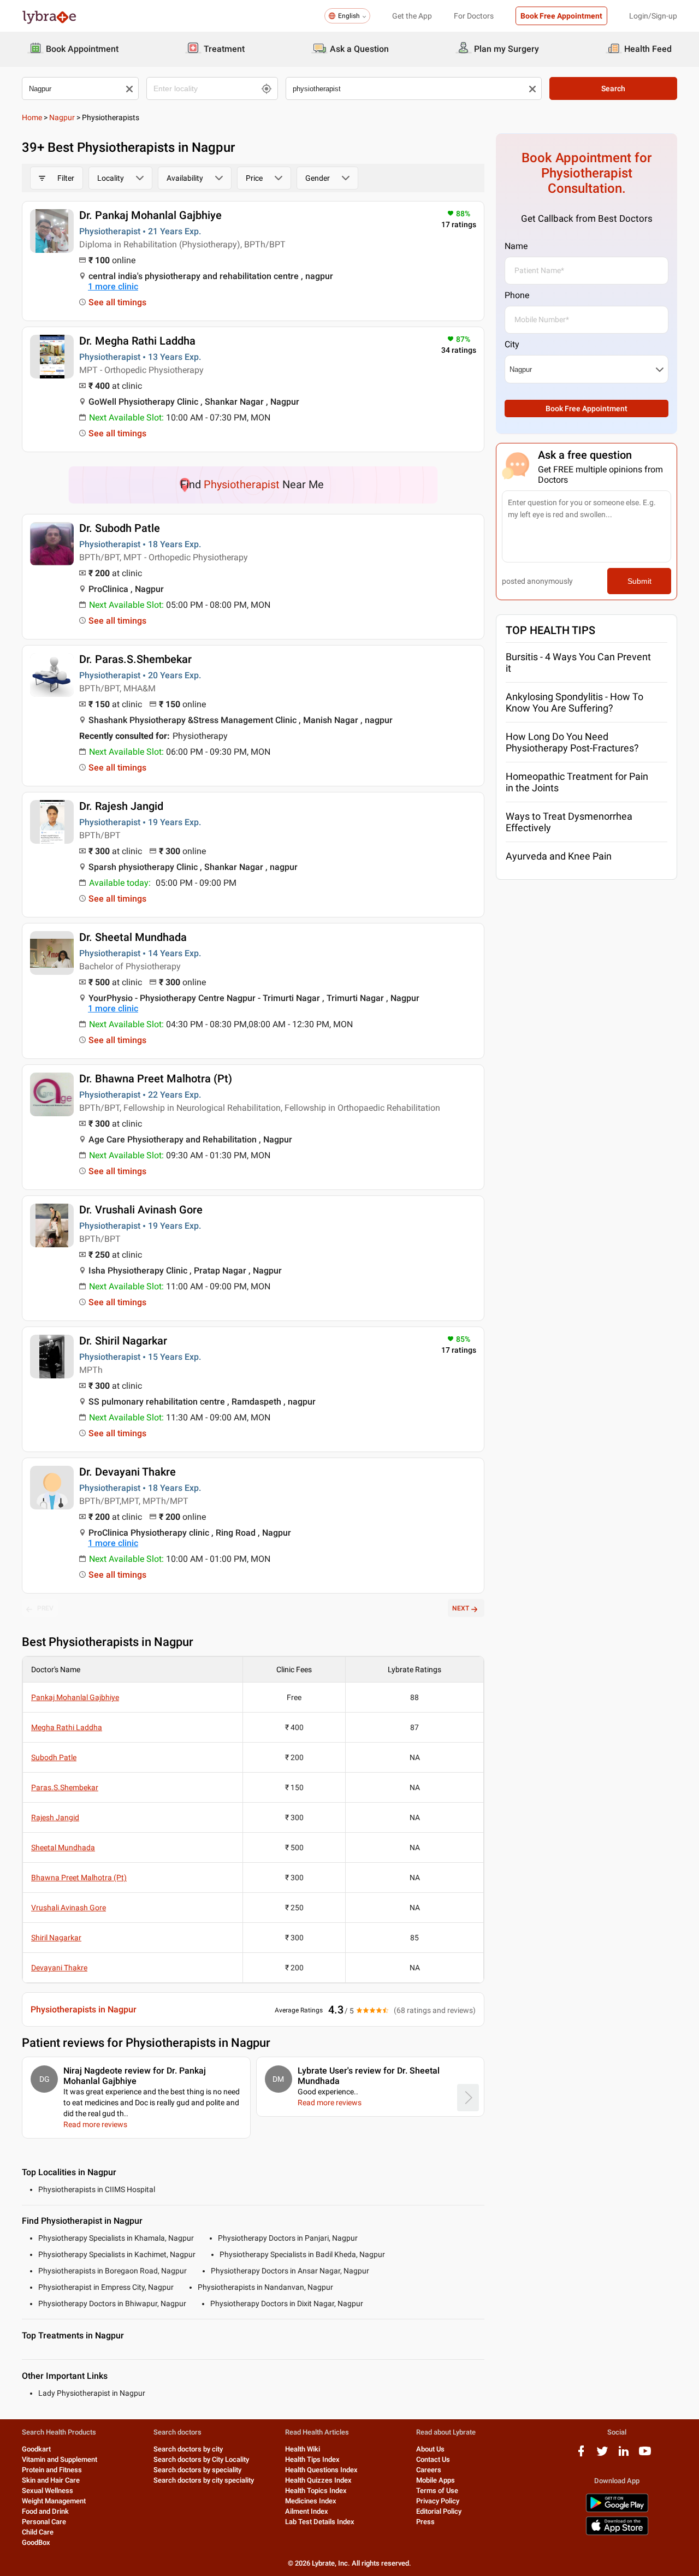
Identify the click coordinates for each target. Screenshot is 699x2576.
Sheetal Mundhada (63, 1847)
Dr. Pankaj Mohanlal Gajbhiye (150, 215)
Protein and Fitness (52, 2470)
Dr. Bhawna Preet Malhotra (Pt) (156, 1079)
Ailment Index (307, 2511)
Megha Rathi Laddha (67, 1727)
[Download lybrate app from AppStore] (617, 2533)
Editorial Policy (439, 2511)
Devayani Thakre (59, 1968)
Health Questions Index (321, 2470)
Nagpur (62, 117)
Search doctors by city (188, 2449)
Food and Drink (45, 2511)
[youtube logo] (645, 2455)
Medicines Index (311, 2501)
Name (516, 246)
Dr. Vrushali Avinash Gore (141, 1210)
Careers (429, 2470)
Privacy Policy (438, 2501)
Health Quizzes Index (318, 2480)
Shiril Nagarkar (56, 1938)
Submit (639, 581)
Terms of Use (437, 2491)
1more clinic (113, 286)
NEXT (461, 1608)
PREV (45, 1608)
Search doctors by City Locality (201, 2459)
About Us (430, 2449)
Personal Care (44, 2522)
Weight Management (54, 2501)
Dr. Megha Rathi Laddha (137, 341)
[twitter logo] (602, 2455)
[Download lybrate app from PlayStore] (617, 2510)
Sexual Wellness (48, 2491)
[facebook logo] (581, 2455)
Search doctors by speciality (197, 2470)
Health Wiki (303, 2449)
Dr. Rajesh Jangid (121, 806)
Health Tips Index (312, 2459)
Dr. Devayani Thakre (128, 1472)
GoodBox (36, 2542)
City (512, 344)
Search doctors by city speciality (204, 2480)
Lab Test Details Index (320, 2522)
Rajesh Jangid (55, 1817)
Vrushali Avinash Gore (69, 1908)
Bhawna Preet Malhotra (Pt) (79, 1878)
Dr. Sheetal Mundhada (133, 937)
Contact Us (433, 2459)
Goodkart (36, 2449)
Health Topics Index (316, 2491)
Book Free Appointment (561, 16)
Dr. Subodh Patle (120, 528)
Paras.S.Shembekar (65, 1787)
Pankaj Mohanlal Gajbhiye (75, 1697)
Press (425, 2522)
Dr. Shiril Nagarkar (123, 1341)
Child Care (38, 2532)
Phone (517, 295)
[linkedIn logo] (624, 2455)
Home (32, 117)
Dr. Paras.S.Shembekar (135, 659)
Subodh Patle (54, 1757)
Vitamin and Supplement (60, 2459)
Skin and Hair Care (51, 2480)
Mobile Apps (436, 2480)
